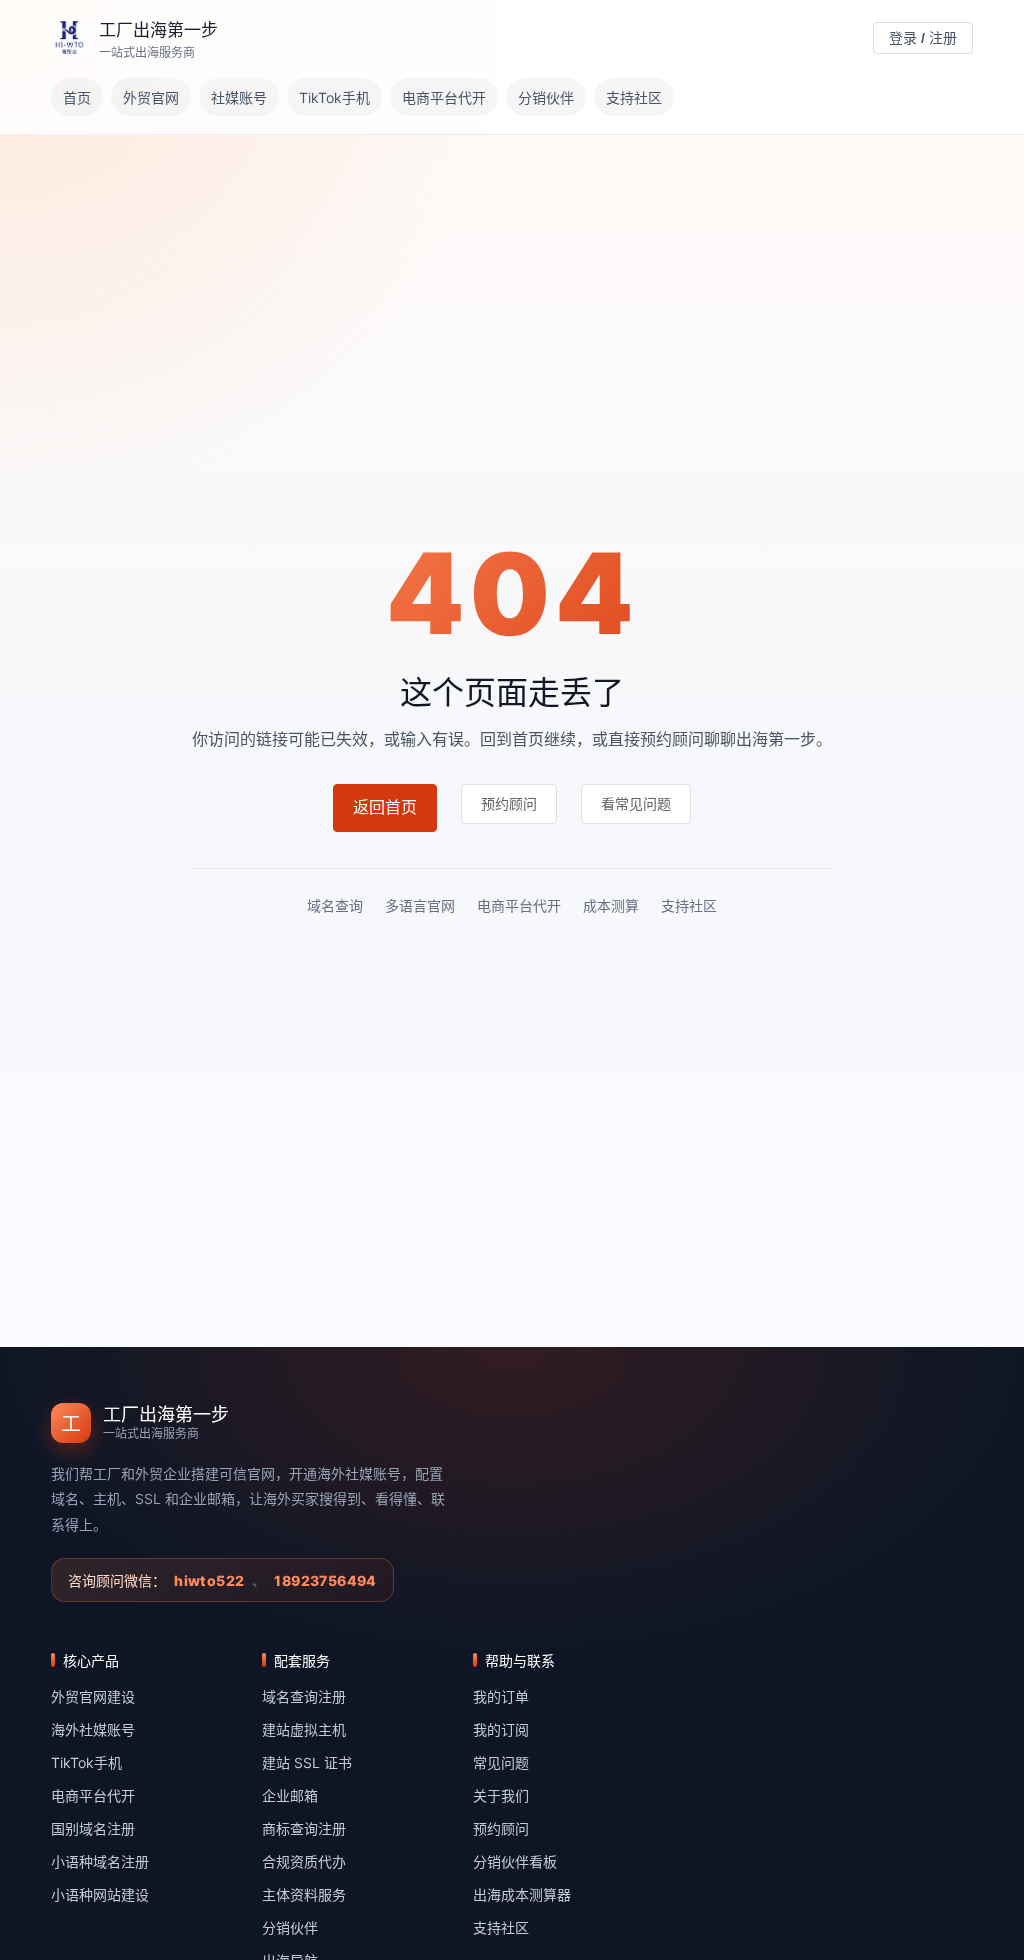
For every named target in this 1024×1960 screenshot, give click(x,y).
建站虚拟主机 (304, 1729)
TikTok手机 (334, 97)
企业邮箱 (290, 1795)
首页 (77, 97)
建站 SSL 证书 (307, 1762)
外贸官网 (151, 97)
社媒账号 (239, 97)
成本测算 (611, 905)
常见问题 (501, 1762)
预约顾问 (501, 1828)
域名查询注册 (304, 1696)
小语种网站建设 (100, 1894)
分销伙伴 (546, 97)
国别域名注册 (93, 1828)
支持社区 (634, 97)
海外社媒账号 (93, 1729)
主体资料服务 (304, 1894)
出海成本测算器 (522, 1894)
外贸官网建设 (93, 1696)
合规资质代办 (304, 1861)
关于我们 (501, 1795)
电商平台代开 (444, 97)
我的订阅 (501, 1729)
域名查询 (335, 905)
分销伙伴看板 (515, 1861)
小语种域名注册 (100, 1861)
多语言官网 (420, 905)
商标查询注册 (304, 1828)
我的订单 (501, 1696)
